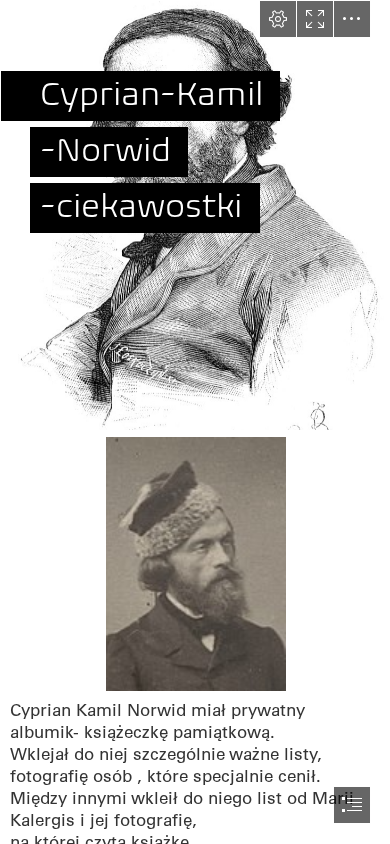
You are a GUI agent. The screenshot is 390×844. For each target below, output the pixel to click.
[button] (278, 19)
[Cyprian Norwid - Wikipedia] (195, 563)
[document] (195, 422)
